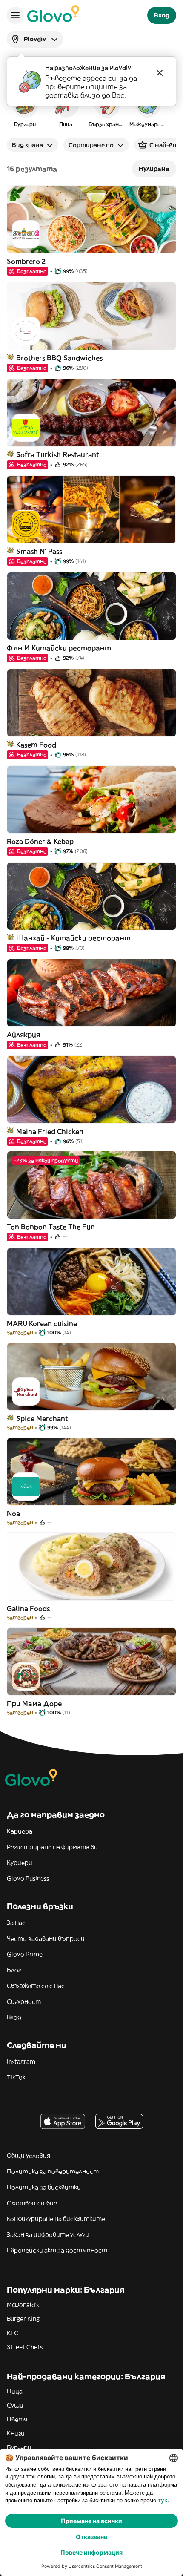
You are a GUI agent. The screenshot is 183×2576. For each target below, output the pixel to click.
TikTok (16, 2077)
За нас (16, 1923)
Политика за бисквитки (44, 2187)
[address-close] (160, 73)
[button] (25, 108)
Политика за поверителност (53, 2171)
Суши (15, 2405)
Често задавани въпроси (46, 1938)
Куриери (20, 1863)
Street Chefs (25, 2347)
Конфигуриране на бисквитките (56, 2219)
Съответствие (32, 2203)
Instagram (21, 2061)
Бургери (19, 2447)
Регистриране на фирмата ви (52, 1847)
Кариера (20, 1831)
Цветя (17, 2419)
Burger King (23, 2319)
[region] (91, 108)
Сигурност (24, 2001)
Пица (15, 2391)
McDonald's (23, 2305)
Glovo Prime (25, 1954)
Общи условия (29, 2156)
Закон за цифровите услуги (48, 2234)
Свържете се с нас (36, 1986)
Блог (14, 1970)
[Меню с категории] (15, 15)
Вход (14, 2017)
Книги (16, 2433)
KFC (13, 2333)
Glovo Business (28, 1878)
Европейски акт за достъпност (57, 2250)
